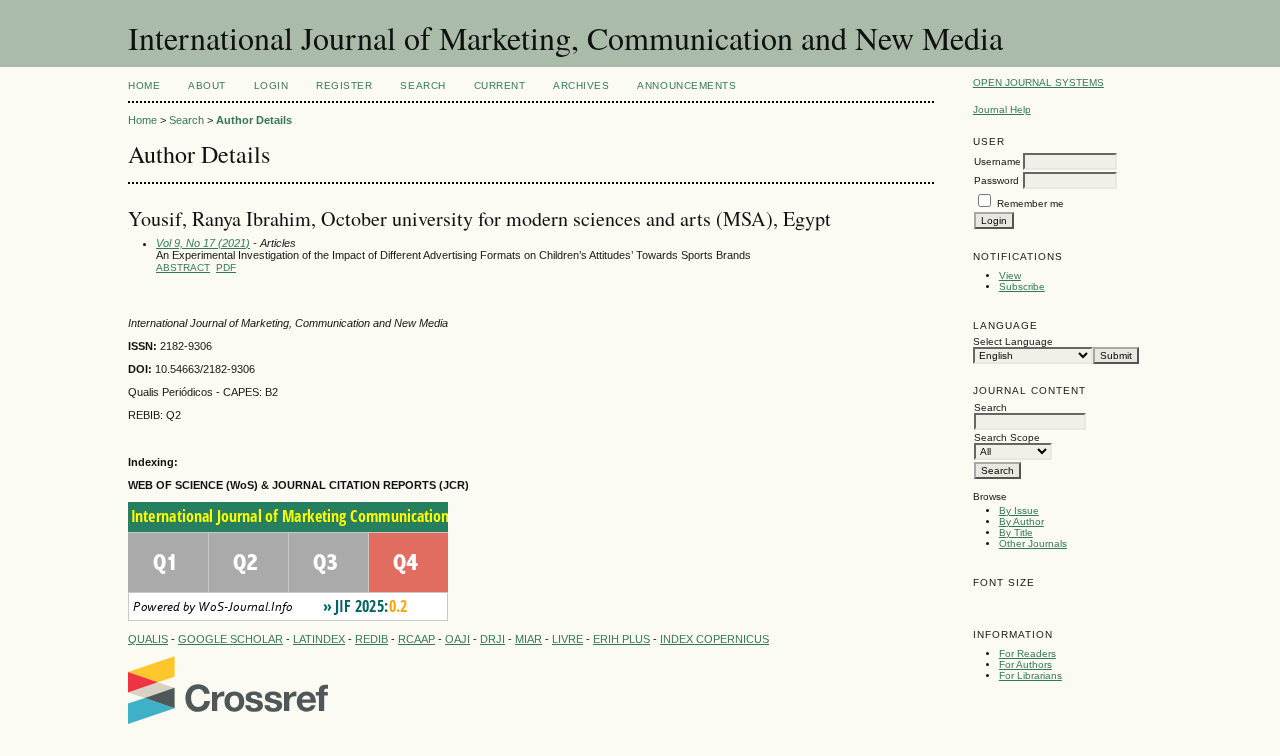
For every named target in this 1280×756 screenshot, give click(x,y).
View (1010, 275)
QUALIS (148, 639)
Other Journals (1033, 543)
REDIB (371, 639)
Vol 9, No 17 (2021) (203, 243)
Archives (581, 85)
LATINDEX (319, 639)
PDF (226, 267)
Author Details (254, 120)
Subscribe (1022, 286)
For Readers (1027, 653)
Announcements (686, 85)
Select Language (1013, 341)
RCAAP (416, 639)
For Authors (1025, 664)
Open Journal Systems (1038, 82)
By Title (1016, 532)
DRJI (492, 639)
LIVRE (567, 639)
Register (344, 85)
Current (500, 85)
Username (997, 161)
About (207, 85)
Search (422, 85)
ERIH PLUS (621, 639)
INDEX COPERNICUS (714, 639)
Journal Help (1002, 109)
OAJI (457, 639)
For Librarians (1030, 675)
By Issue (1019, 510)
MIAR (528, 639)
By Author (1021, 521)
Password (996, 180)
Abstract (183, 267)
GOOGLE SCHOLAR (230, 639)
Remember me (1030, 203)
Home (144, 85)
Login (271, 85)
